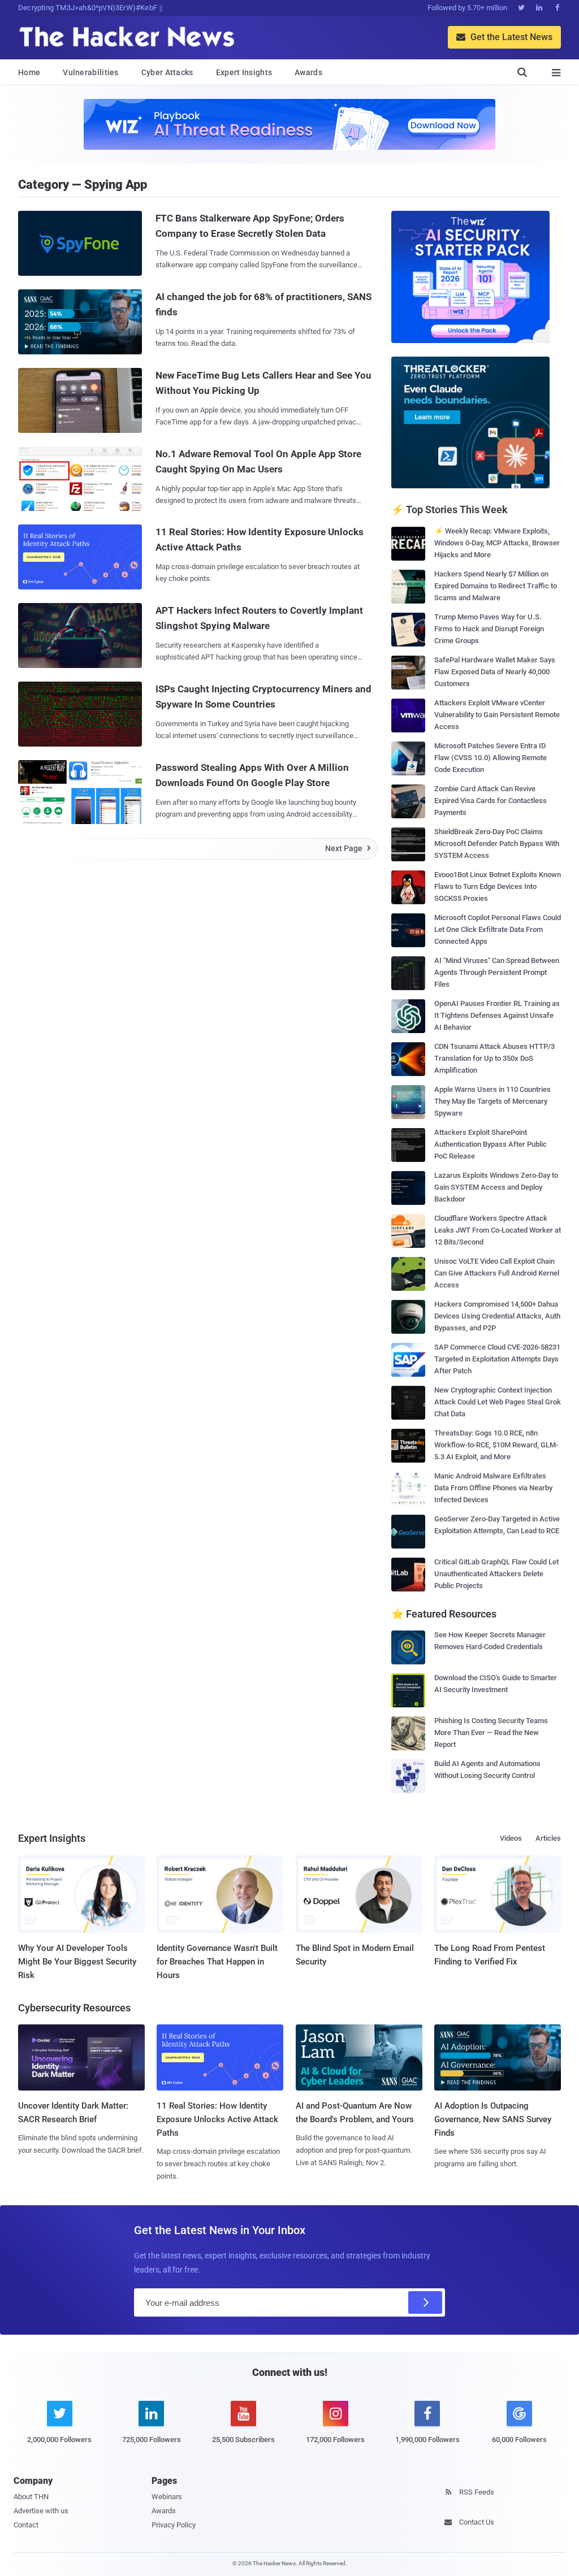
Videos (511, 1838)
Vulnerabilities (91, 72)
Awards (308, 72)
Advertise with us (41, 2511)
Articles (548, 1838)
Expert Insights (244, 72)
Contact (26, 2525)
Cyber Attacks (167, 72)
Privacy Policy (174, 2525)
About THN (31, 2497)
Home (29, 72)
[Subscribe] (425, 2302)
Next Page (348, 848)
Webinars (167, 2497)
